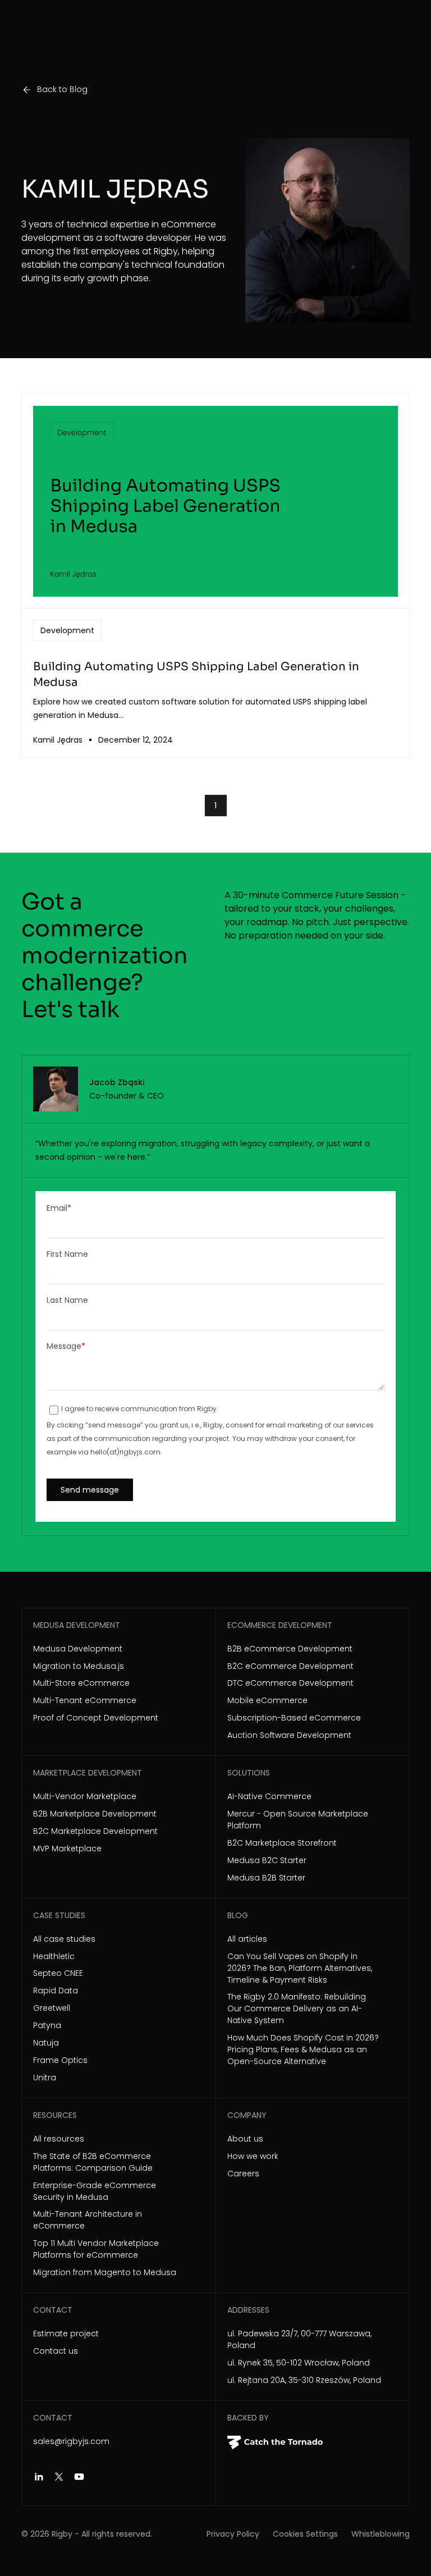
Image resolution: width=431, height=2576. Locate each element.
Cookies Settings (305, 2534)
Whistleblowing (380, 2534)
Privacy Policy (233, 2534)
